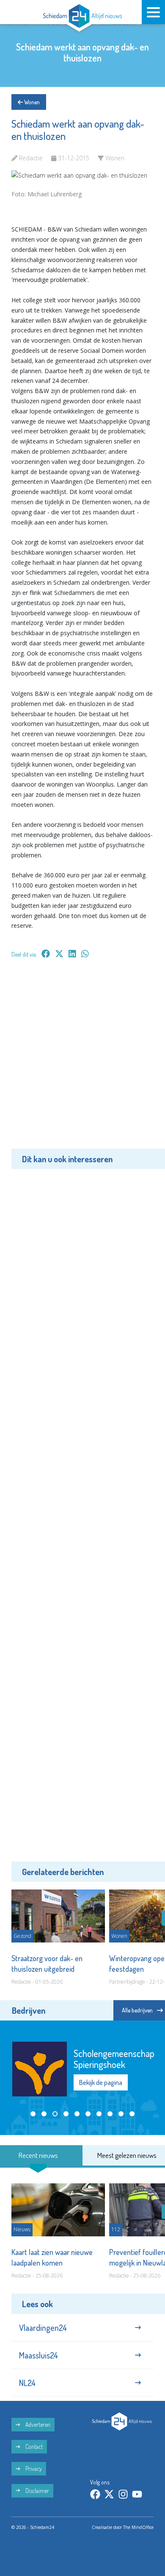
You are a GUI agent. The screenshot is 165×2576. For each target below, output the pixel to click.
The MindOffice (138, 2527)
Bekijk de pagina (101, 2082)
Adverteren (37, 2424)
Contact (33, 2446)
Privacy (33, 2469)
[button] (33, 2114)
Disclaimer (37, 2491)
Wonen (31, 102)
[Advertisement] (82, 1060)
